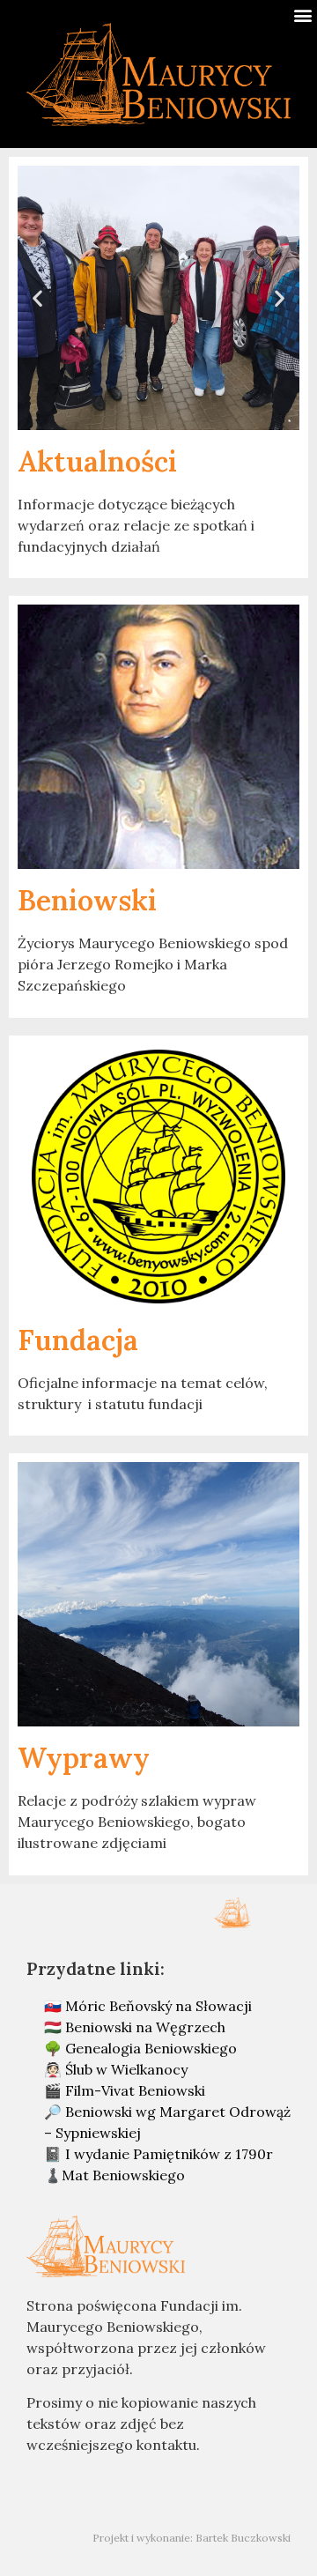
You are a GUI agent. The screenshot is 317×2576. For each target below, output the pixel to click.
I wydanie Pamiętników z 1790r (169, 2154)
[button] (302, 15)
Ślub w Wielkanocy (126, 2069)
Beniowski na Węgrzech (145, 2027)
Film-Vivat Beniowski (135, 2090)
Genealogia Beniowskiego (151, 2048)
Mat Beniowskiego (123, 2175)
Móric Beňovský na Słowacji (158, 2006)
